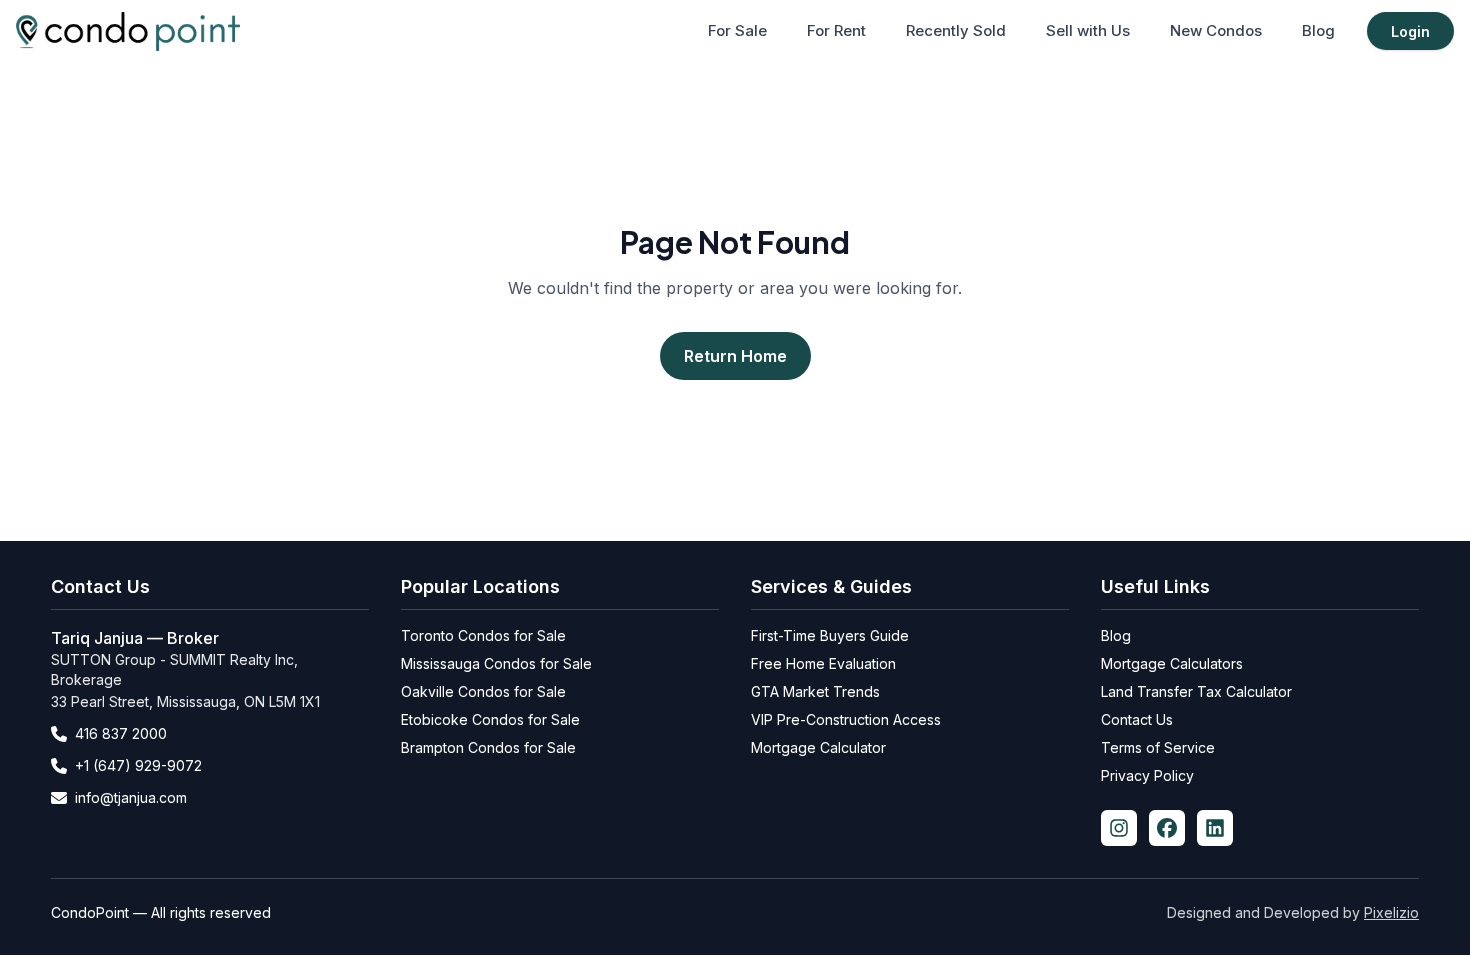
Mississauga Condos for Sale (496, 663)
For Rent (836, 30)
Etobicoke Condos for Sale (490, 719)
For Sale (737, 30)
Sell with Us (1088, 30)
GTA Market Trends (815, 691)
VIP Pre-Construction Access (846, 719)
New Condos (1216, 30)
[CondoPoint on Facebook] (1167, 828)
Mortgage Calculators (1172, 663)
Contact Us (1137, 719)
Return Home (735, 356)
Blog (1318, 30)
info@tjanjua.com (131, 797)
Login (1410, 31)
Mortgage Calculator (818, 747)
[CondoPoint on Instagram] (1119, 828)
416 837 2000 (121, 733)
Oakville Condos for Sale (483, 691)
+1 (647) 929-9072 (138, 765)
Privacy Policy (1147, 775)
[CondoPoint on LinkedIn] (1215, 828)
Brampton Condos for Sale (488, 747)
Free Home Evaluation (823, 663)
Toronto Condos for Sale (483, 635)
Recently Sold (956, 30)
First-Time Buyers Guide (830, 635)
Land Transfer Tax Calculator (1196, 691)
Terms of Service (1158, 747)
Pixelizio (1391, 912)
